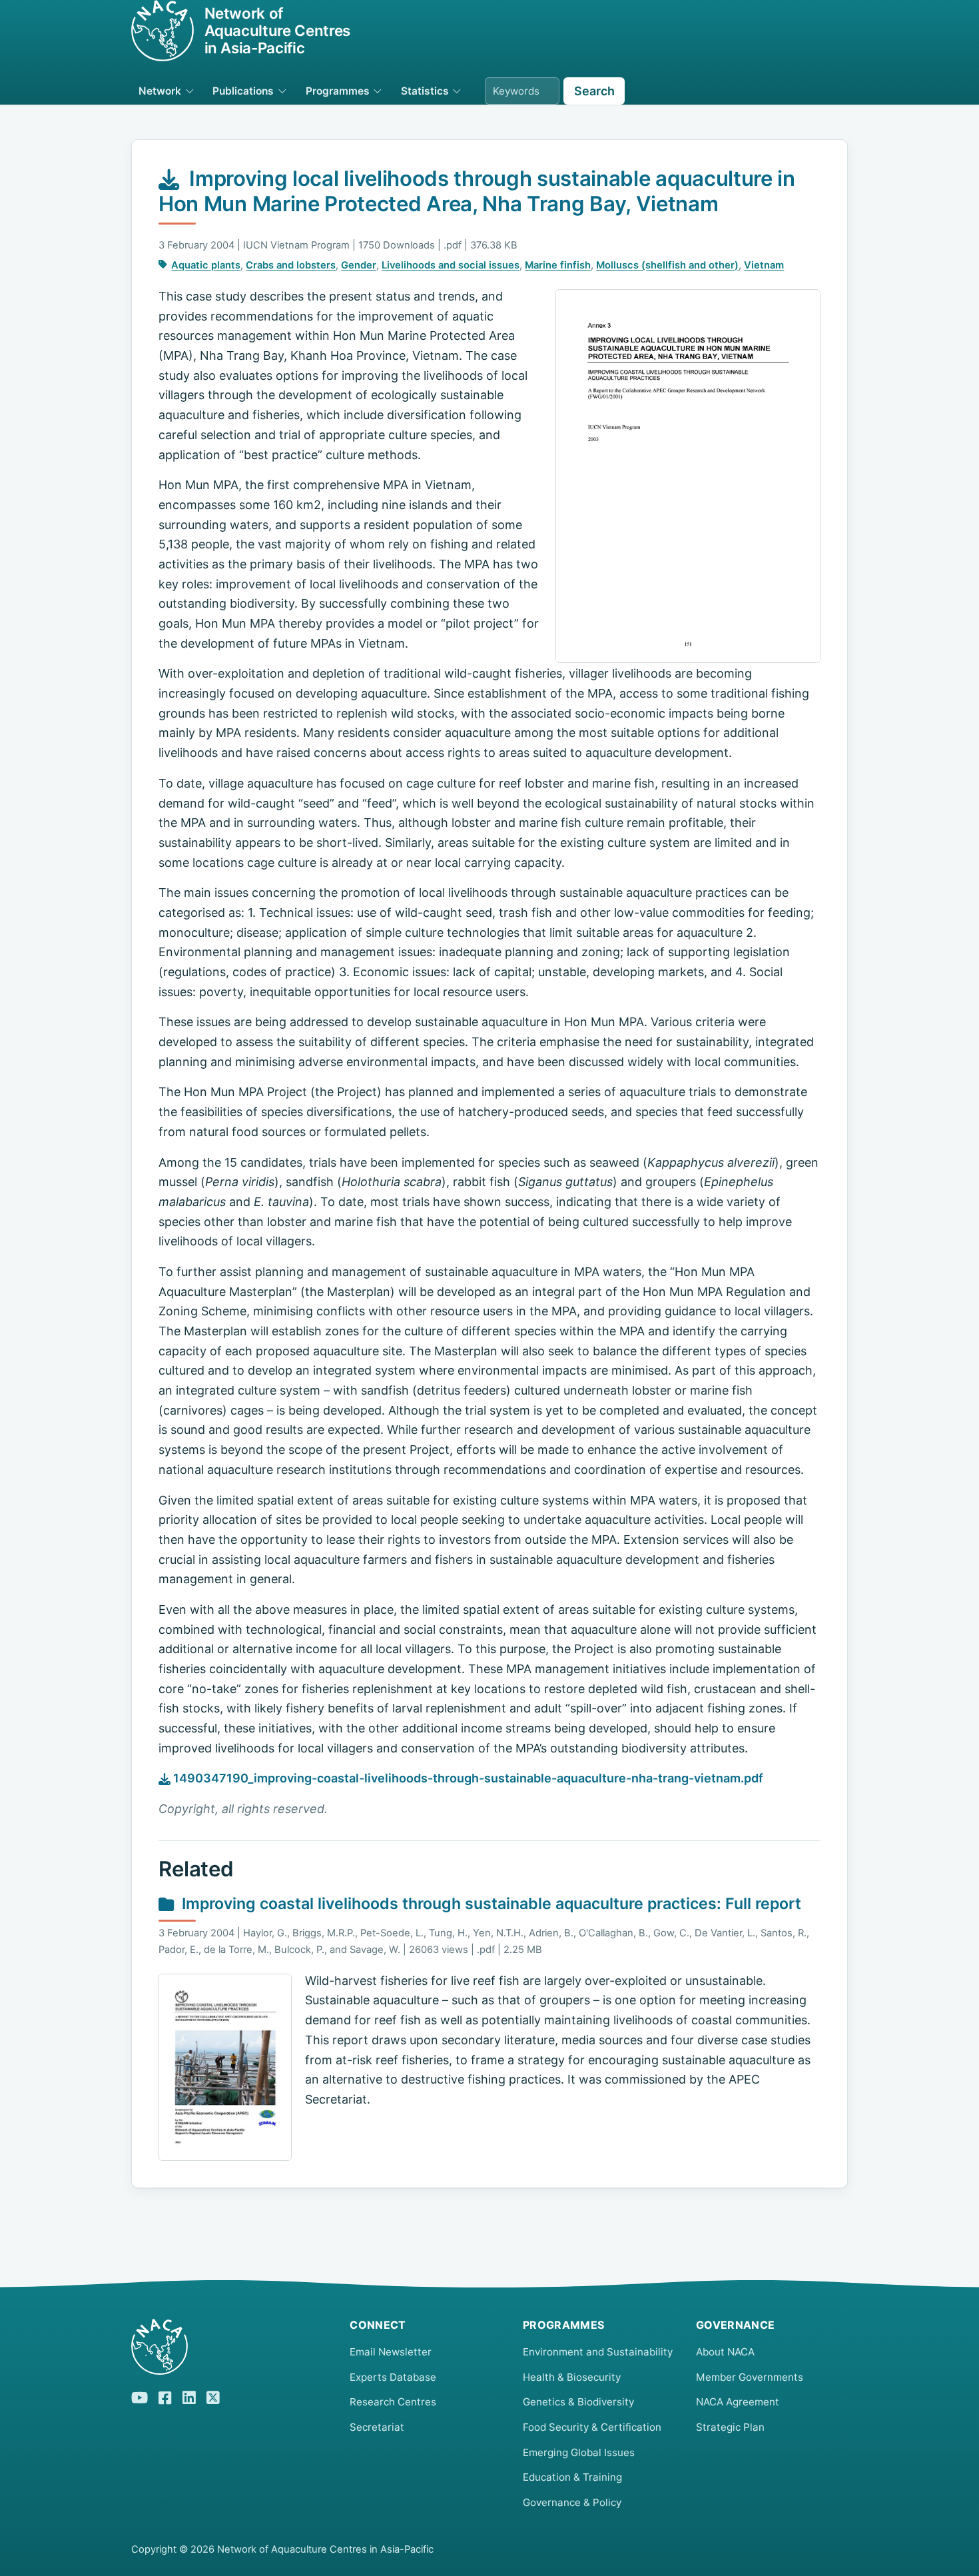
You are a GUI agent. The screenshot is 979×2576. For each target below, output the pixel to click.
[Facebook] (165, 2396)
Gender (359, 265)
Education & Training (572, 2477)
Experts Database (393, 2377)
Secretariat (377, 2427)
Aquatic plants (206, 265)
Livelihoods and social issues (451, 265)
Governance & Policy (572, 2502)
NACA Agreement (738, 2402)
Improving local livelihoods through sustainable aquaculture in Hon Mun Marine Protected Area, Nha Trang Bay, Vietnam (477, 191)
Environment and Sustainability (598, 2352)
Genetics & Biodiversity (578, 2402)
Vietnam (764, 265)
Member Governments (750, 2377)
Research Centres (393, 2402)
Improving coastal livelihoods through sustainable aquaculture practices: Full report (491, 1904)
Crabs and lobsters (291, 265)
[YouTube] (140, 2395)
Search (594, 91)
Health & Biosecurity (572, 2377)
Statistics (425, 91)
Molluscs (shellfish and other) (667, 265)
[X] (213, 2395)
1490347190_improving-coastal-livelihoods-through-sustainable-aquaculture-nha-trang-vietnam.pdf (467, 1778)
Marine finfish (558, 265)
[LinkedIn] (189, 2395)
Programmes (338, 91)
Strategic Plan (730, 2427)
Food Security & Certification (592, 2427)
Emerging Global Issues (579, 2452)
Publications (243, 91)
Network (160, 91)
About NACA (725, 2352)
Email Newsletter (391, 2352)
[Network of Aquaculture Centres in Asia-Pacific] (230, 2347)
